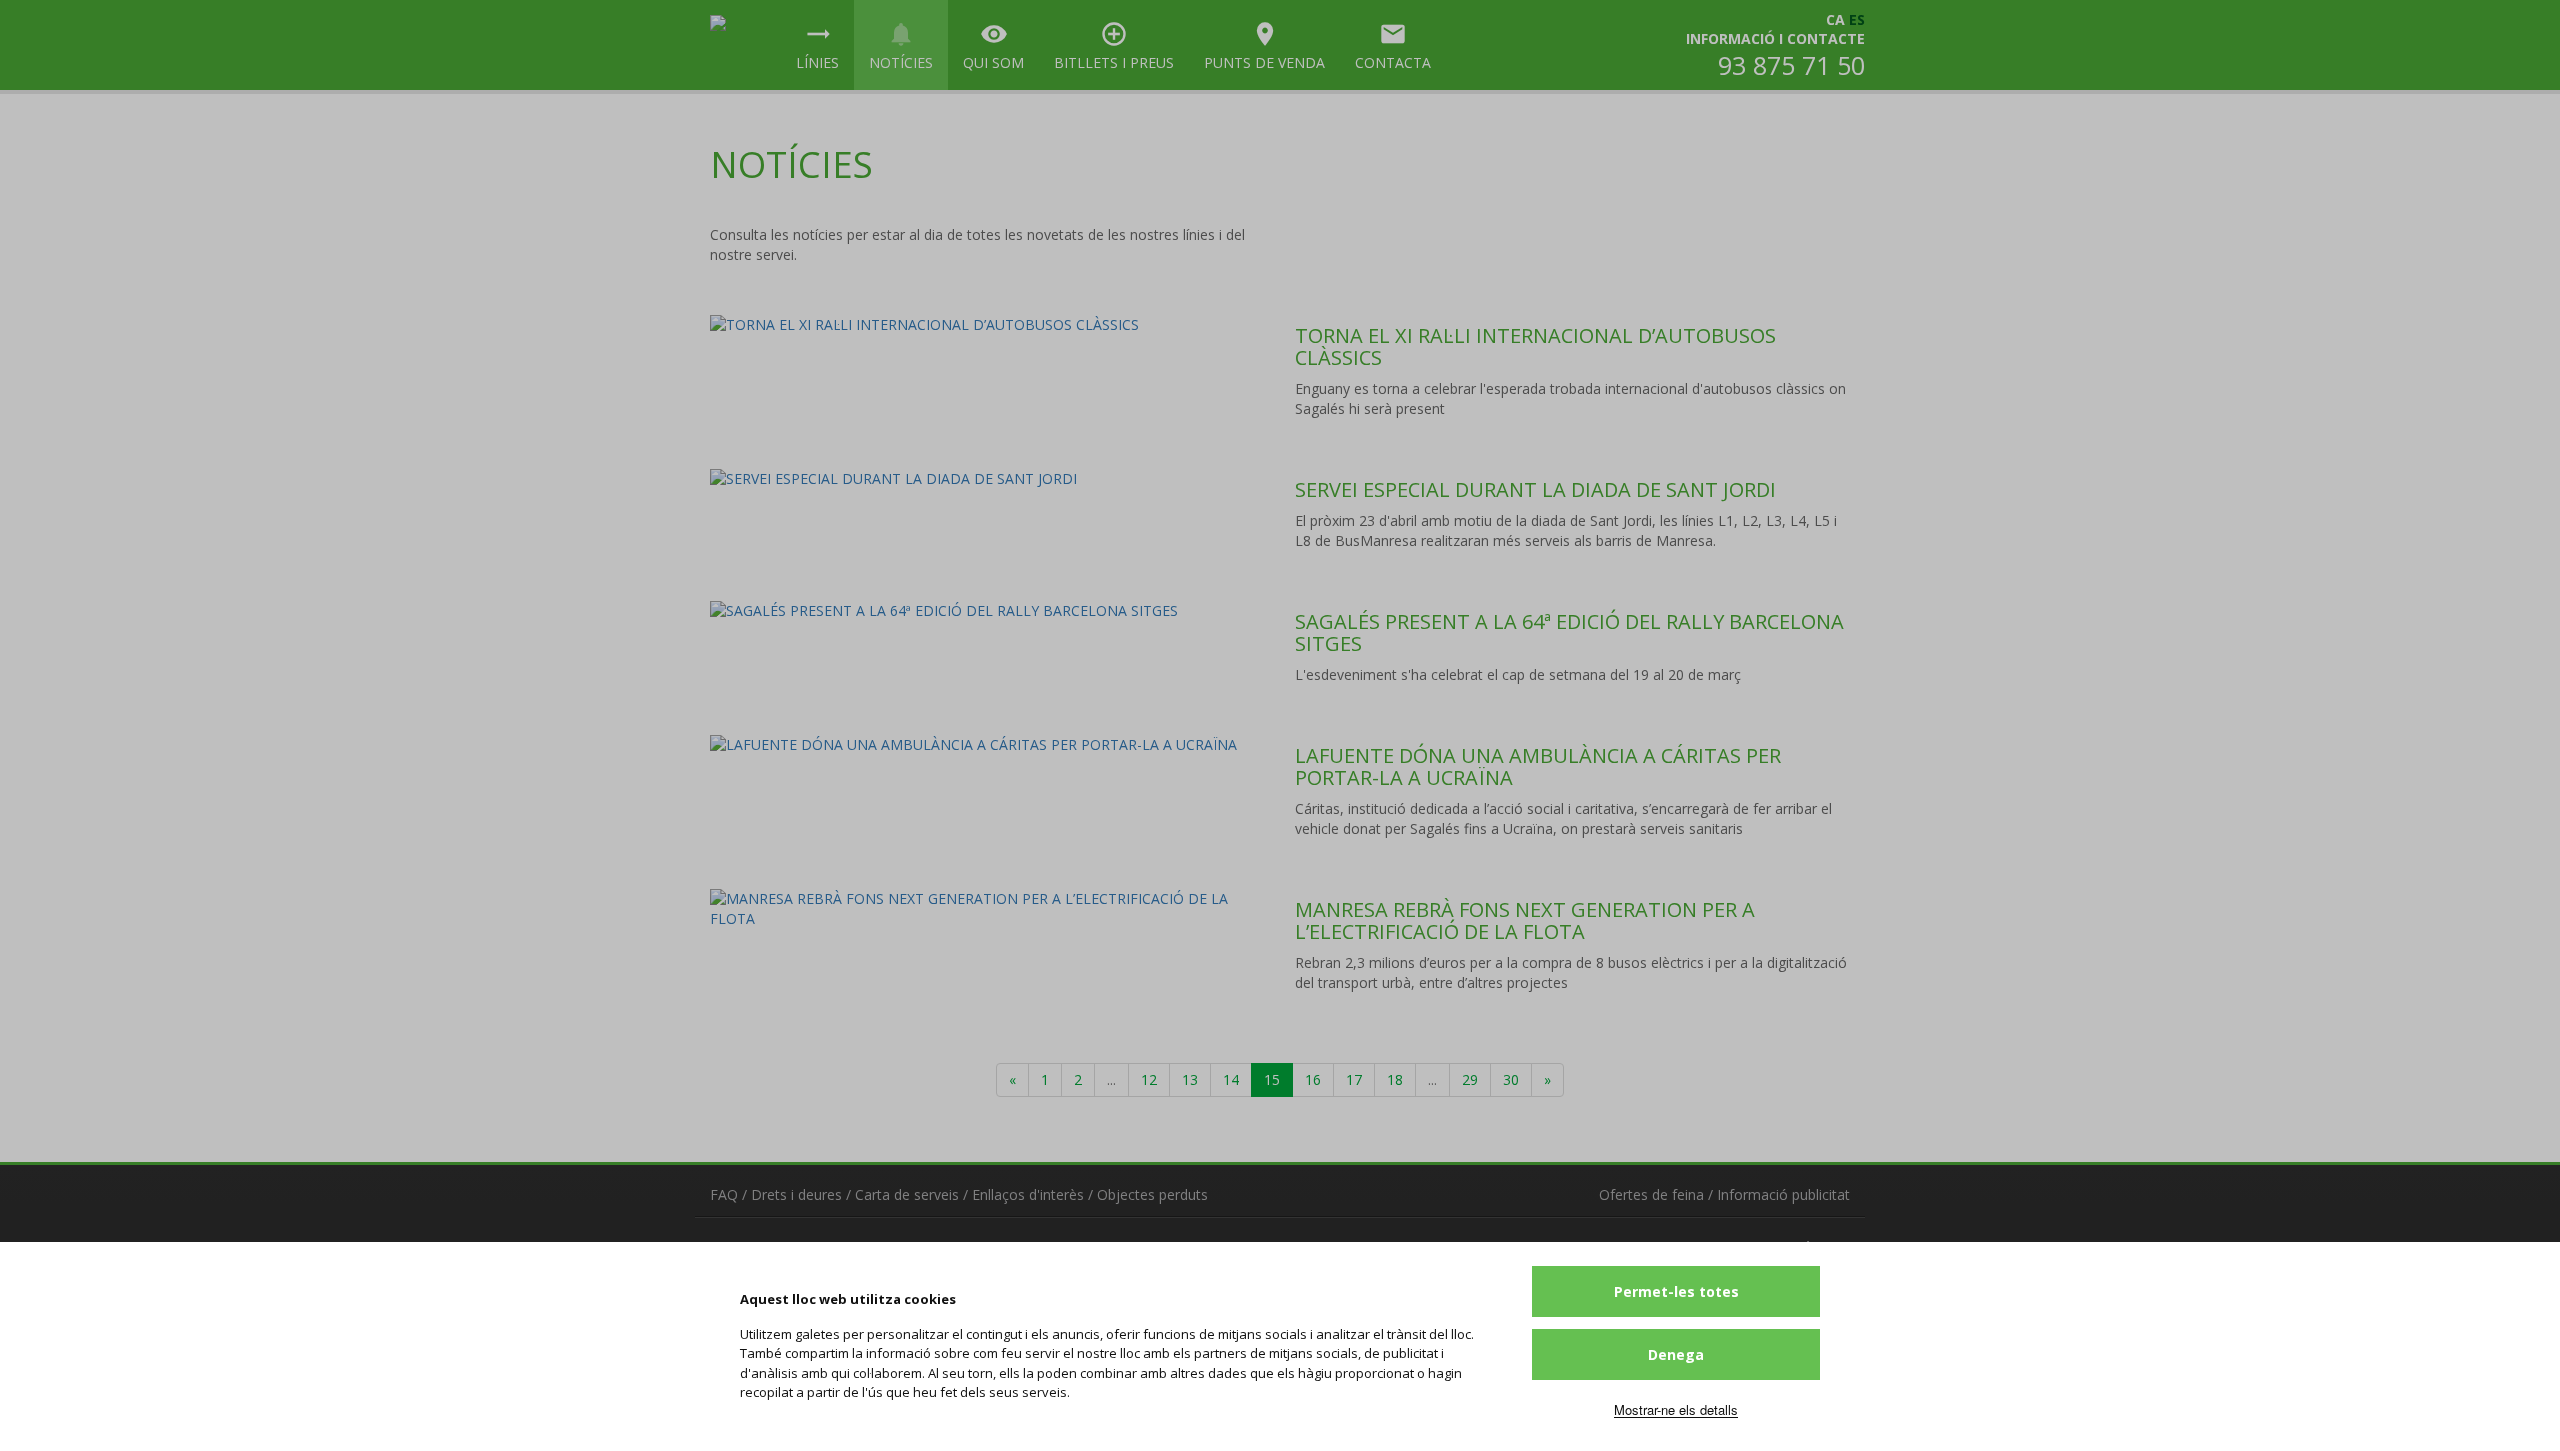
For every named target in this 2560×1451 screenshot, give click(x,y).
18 (1395, 1079)
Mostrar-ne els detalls (1676, 1409)
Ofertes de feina (1651, 1194)
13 (1190, 1079)
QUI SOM (993, 46)
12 (1149, 1079)
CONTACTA (1393, 46)
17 (1354, 1079)
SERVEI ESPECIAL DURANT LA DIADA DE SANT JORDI (1535, 489)
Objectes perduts (1152, 1194)
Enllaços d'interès (1028, 1194)
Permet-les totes (1676, 1291)
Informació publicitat (1783, 1194)
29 (1470, 1079)
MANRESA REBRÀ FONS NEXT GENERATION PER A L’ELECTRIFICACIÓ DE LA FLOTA (1525, 920)
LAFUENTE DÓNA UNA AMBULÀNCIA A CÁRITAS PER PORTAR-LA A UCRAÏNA (1538, 766)
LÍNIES (817, 46)
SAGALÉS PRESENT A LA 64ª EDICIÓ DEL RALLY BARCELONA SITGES (1569, 632)
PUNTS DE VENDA (1264, 46)
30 (1511, 1079)
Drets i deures (796, 1194)
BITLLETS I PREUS (1114, 46)
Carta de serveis (907, 1194)
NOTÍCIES (901, 46)
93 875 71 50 (1791, 65)
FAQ (724, 1194)
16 (1313, 1079)
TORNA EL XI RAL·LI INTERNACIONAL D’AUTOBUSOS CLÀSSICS (1535, 346)
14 (1231, 1079)
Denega (1676, 1354)
